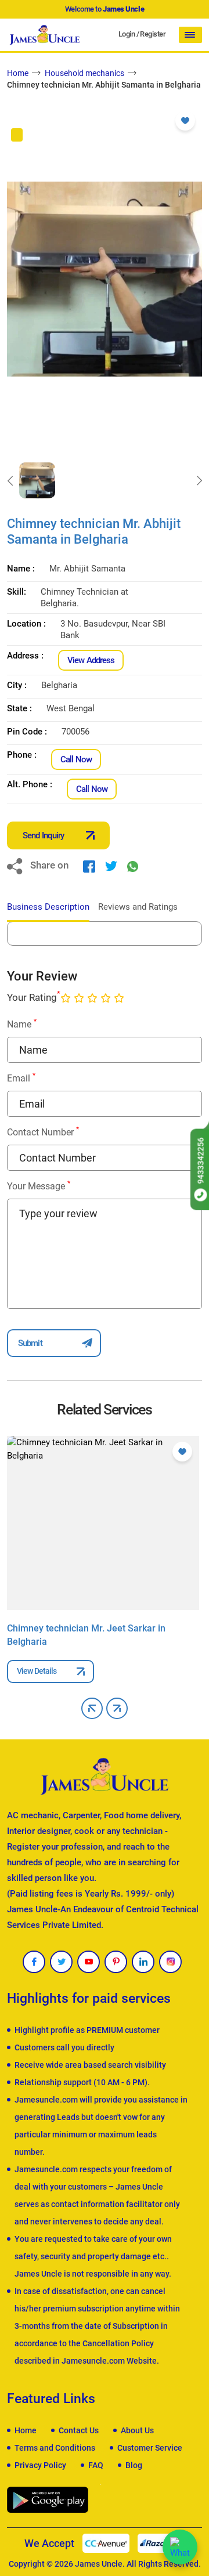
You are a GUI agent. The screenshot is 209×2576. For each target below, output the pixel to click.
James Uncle (99, 2564)
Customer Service (150, 2448)
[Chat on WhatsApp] (180, 2547)
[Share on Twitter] (111, 866)
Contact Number (43, 1132)
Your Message (39, 1186)
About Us (137, 2430)
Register (153, 34)
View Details (37, 1671)
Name (22, 1024)
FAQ (96, 2465)
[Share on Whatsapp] (133, 866)
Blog (134, 2465)
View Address (91, 660)
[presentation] (10, 480)
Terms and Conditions (55, 2448)
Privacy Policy (40, 2465)
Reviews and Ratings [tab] (138, 907)
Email (21, 1078)
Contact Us (79, 2430)
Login (127, 34)
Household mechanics (84, 73)
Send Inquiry (43, 835)
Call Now (76, 759)
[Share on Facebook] (89, 866)
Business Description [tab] (48, 907)
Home (18, 73)
